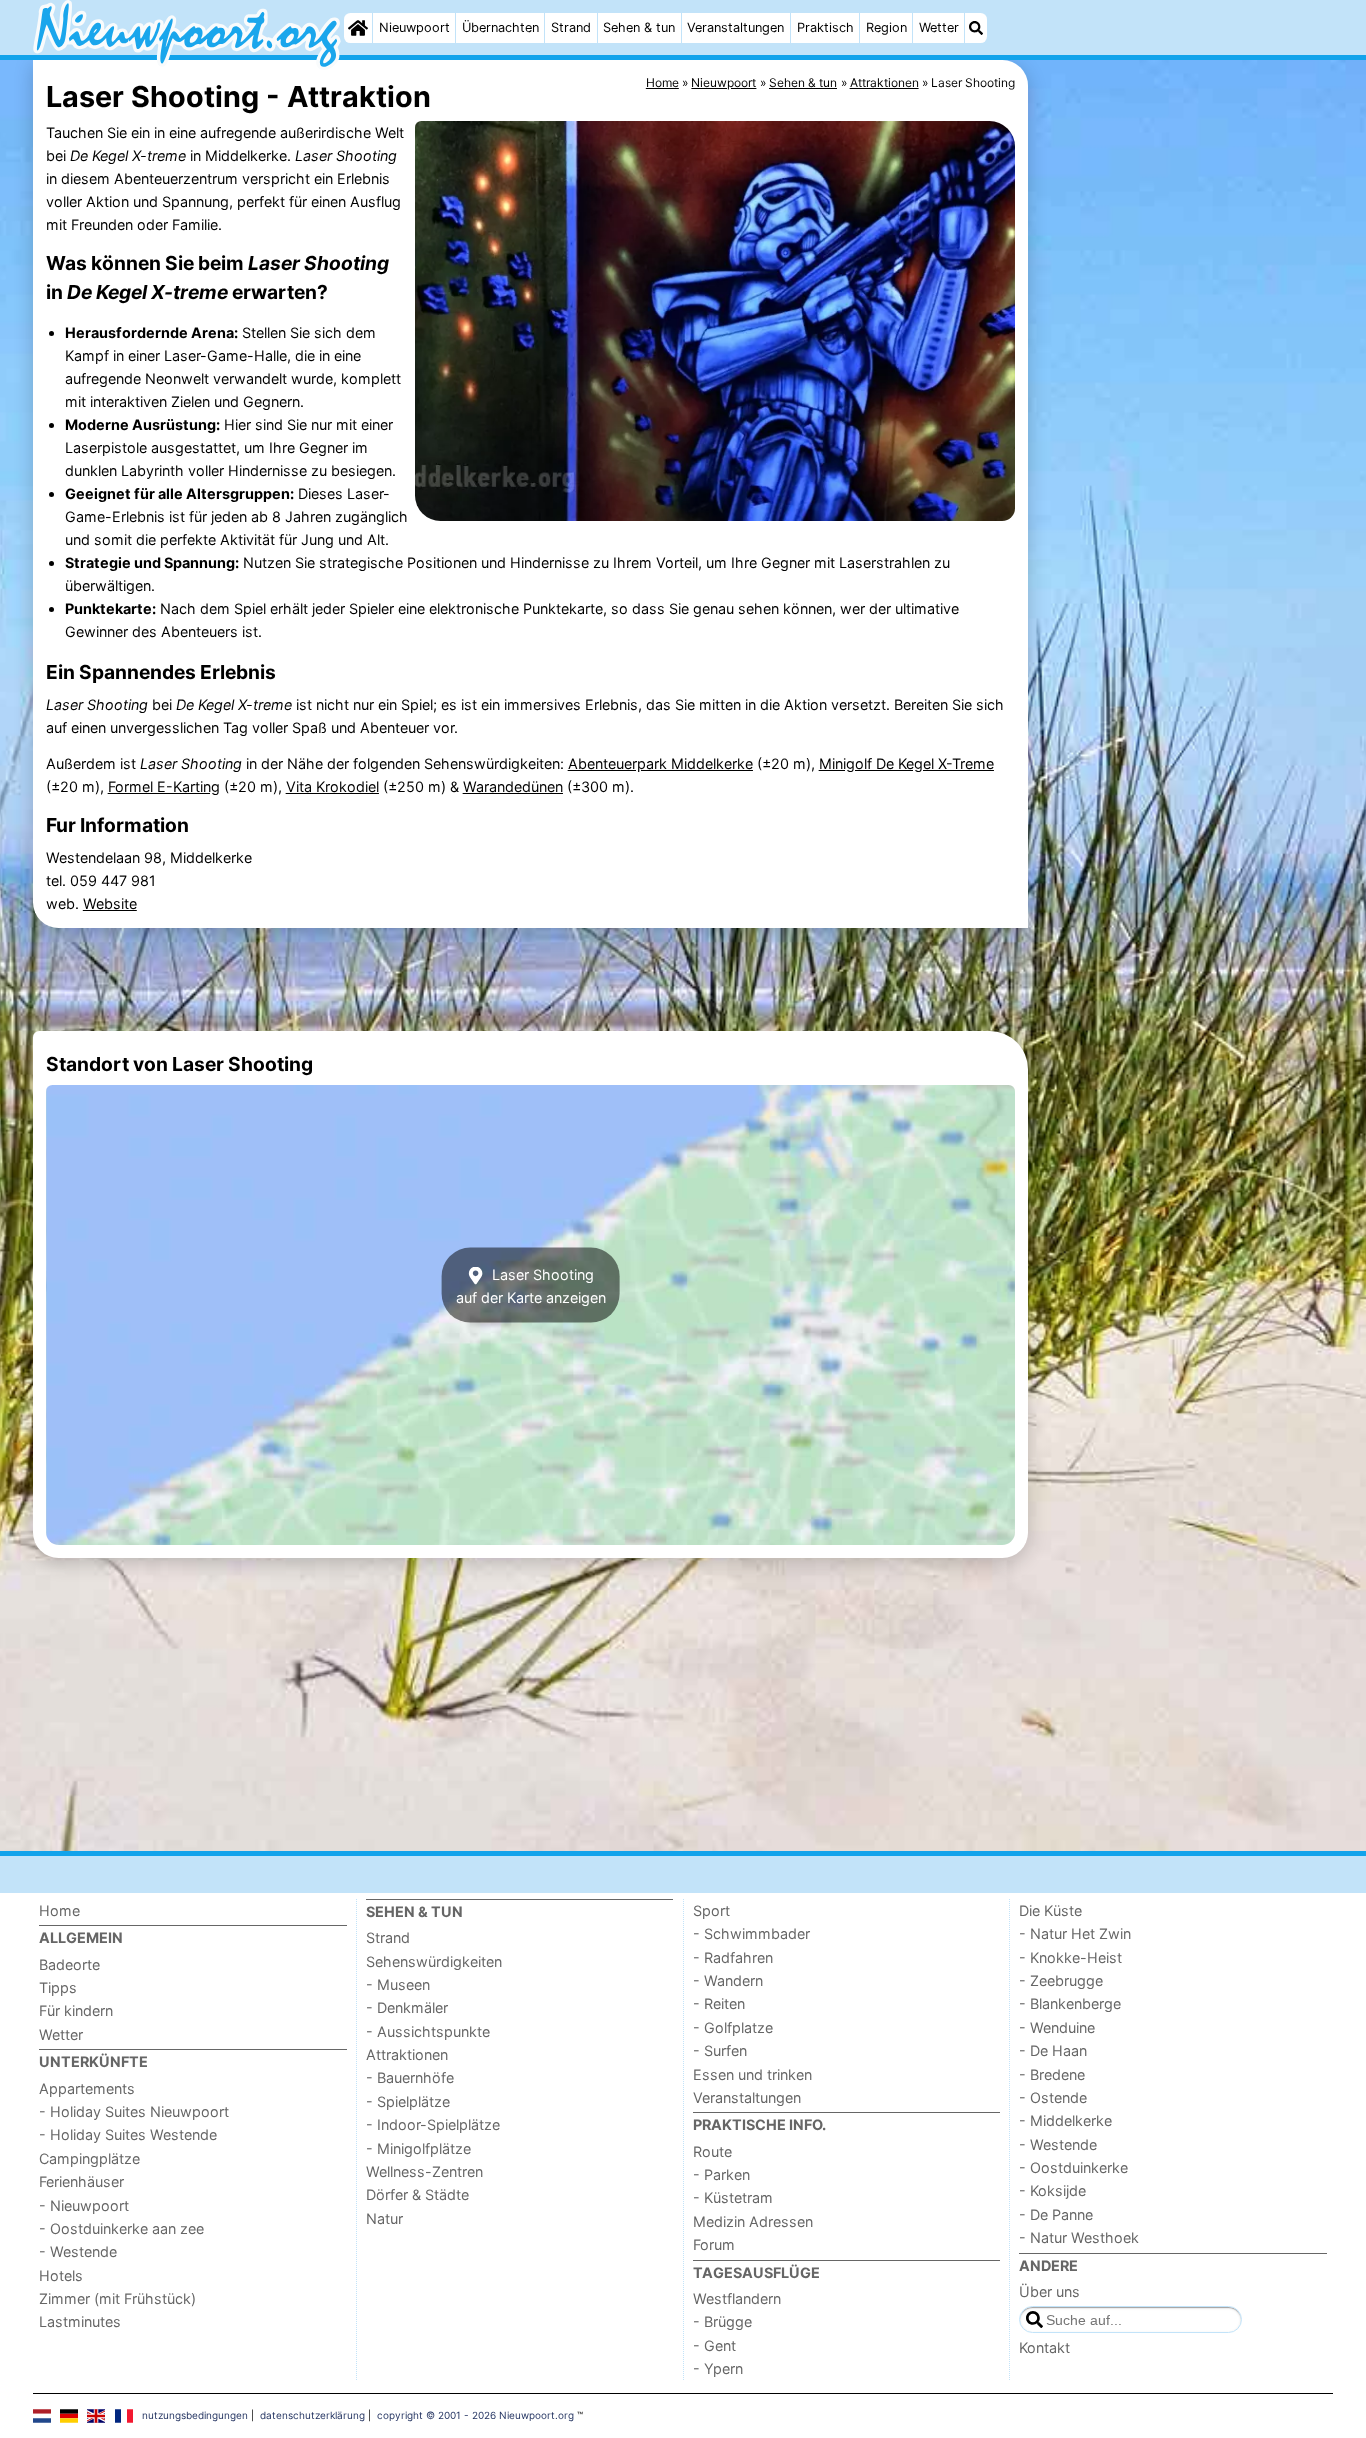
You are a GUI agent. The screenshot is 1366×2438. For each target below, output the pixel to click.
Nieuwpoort (414, 27)
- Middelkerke (1065, 2120)
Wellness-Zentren (424, 2171)
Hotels (61, 2275)
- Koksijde (1052, 2190)
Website (110, 903)
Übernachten (500, 27)
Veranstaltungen (735, 27)
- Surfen (720, 2050)
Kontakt (1044, 2347)
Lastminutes (80, 2321)
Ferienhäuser (81, 2181)
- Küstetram (733, 2197)
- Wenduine (1057, 2027)
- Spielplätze (408, 2101)
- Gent (714, 2345)
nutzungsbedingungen (195, 2415)
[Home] (358, 28)
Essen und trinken (752, 2074)
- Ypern (718, 2368)
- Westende (78, 2251)
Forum (714, 2244)
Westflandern (737, 2298)
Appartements (87, 2088)
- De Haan (1053, 2050)
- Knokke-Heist (1070, 1957)
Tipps (58, 1987)
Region (886, 27)
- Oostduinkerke (1073, 2167)
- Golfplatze (733, 2027)
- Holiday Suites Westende (128, 2134)
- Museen (398, 1984)
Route (712, 2151)
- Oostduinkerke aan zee (121, 2228)
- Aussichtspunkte (428, 2031)
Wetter (939, 27)
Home (59, 1910)
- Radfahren (733, 1957)
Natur (384, 2218)
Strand (571, 27)
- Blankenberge (1070, 2003)
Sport (711, 1910)
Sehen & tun (639, 27)
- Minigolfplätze (418, 2148)
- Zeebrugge (1061, 1980)
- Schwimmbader (751, 1933)
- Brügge (722, 2321)
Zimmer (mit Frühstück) (117, 2298)
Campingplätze (89, 2158)
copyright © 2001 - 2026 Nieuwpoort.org (475, 2415)
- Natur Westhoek (1079, 2237)
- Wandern (728, 1980)
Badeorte (69, 1964)
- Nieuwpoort (84, 2205)
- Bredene (1052, 2074)
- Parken (721, 2174)
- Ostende (1053, 2097)
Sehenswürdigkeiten (434, 1961)
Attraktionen (407, 2054)
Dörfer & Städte (417, 2194)
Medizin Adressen (753, 2221)
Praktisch (825, 27)
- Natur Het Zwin (1075, 1933)
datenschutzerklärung (312, 2415)
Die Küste (1050, 1910)
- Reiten (719, 2003)
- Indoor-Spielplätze (433, 2124)
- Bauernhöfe (410, 2077)
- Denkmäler (407, 2007)
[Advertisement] (1183, 520)
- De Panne (1056, 2214)
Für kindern (76, 2010)
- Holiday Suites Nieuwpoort (134, 2111)
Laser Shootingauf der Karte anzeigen (531, 1285)
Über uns (1049, 2291)
